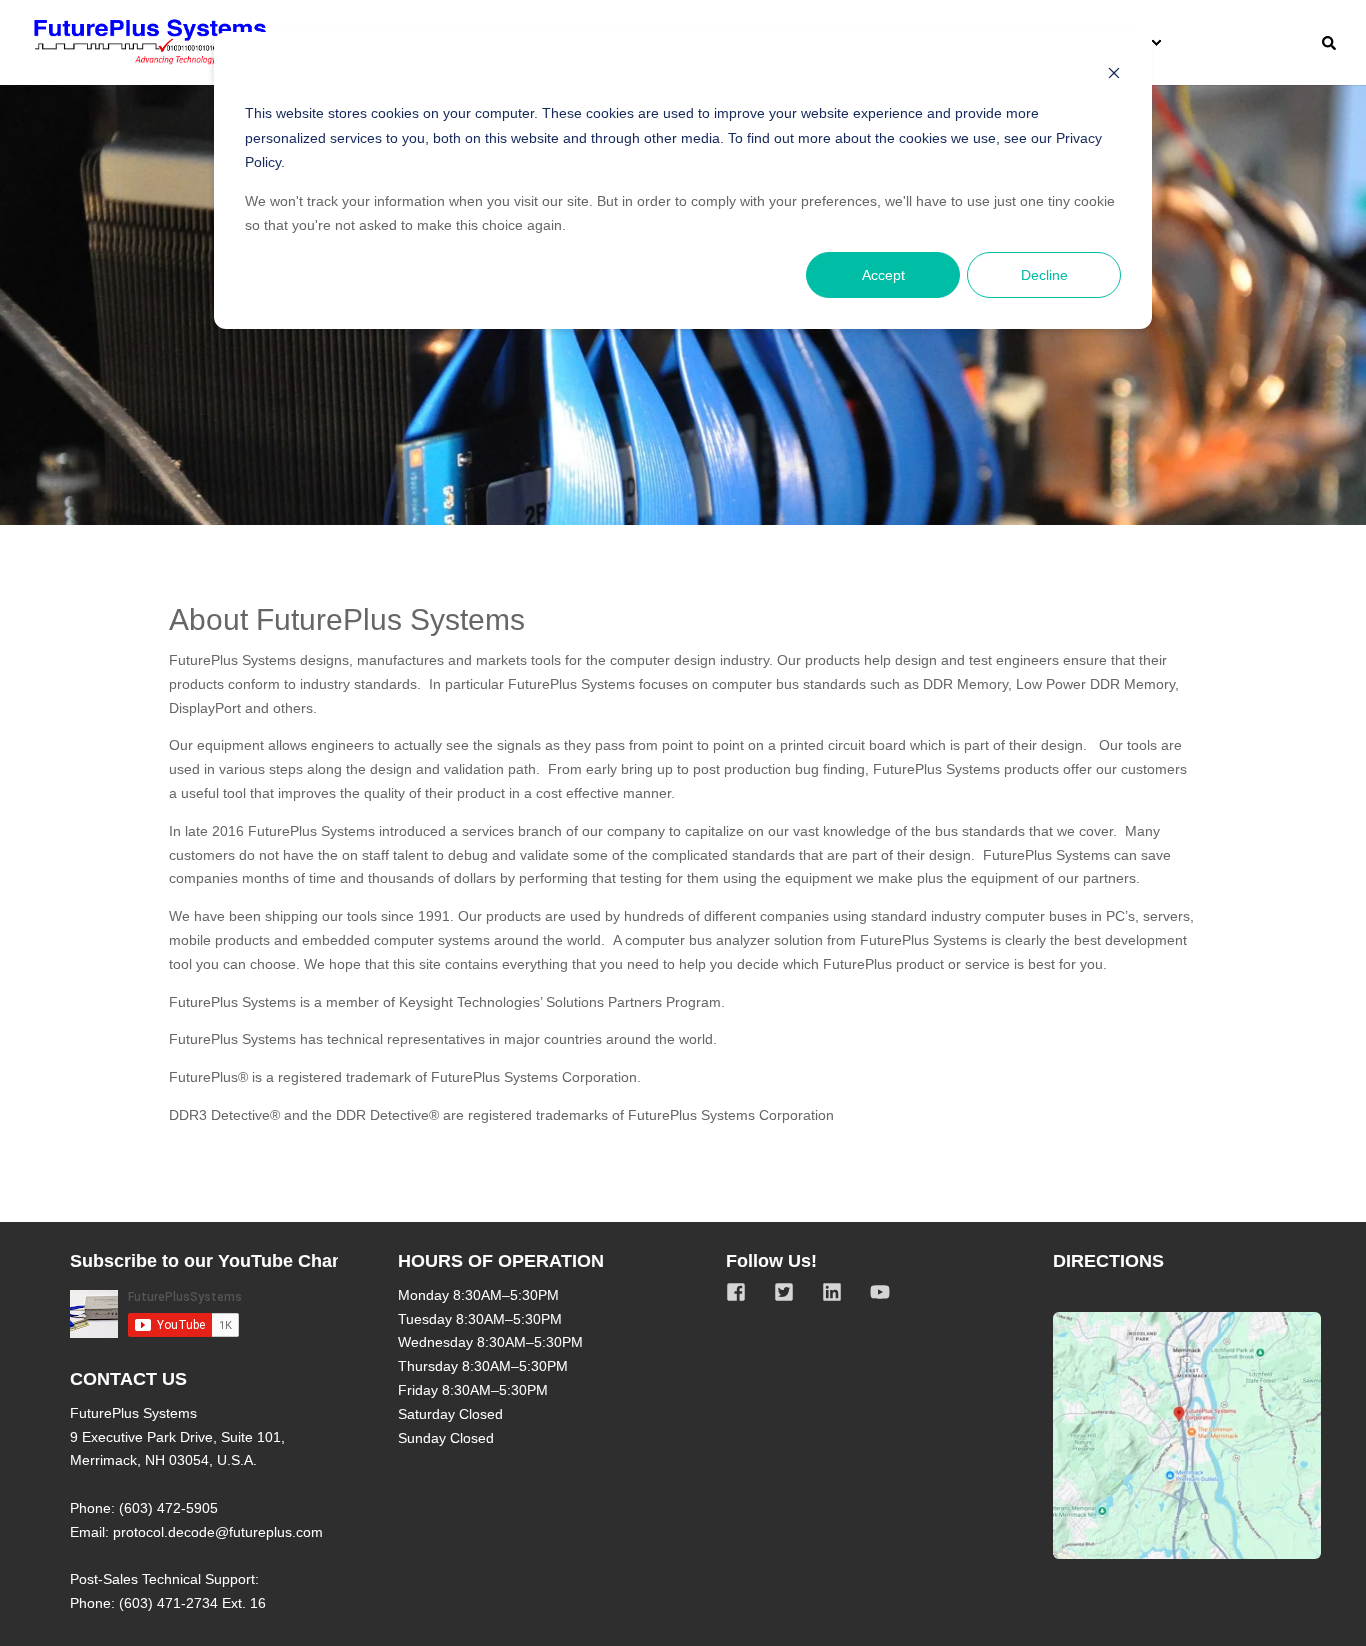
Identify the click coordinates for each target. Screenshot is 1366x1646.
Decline (1044, 275)
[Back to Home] (150, 42)
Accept (883, 275)
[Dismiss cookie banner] (1114, 75)
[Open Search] (1329, 42)
